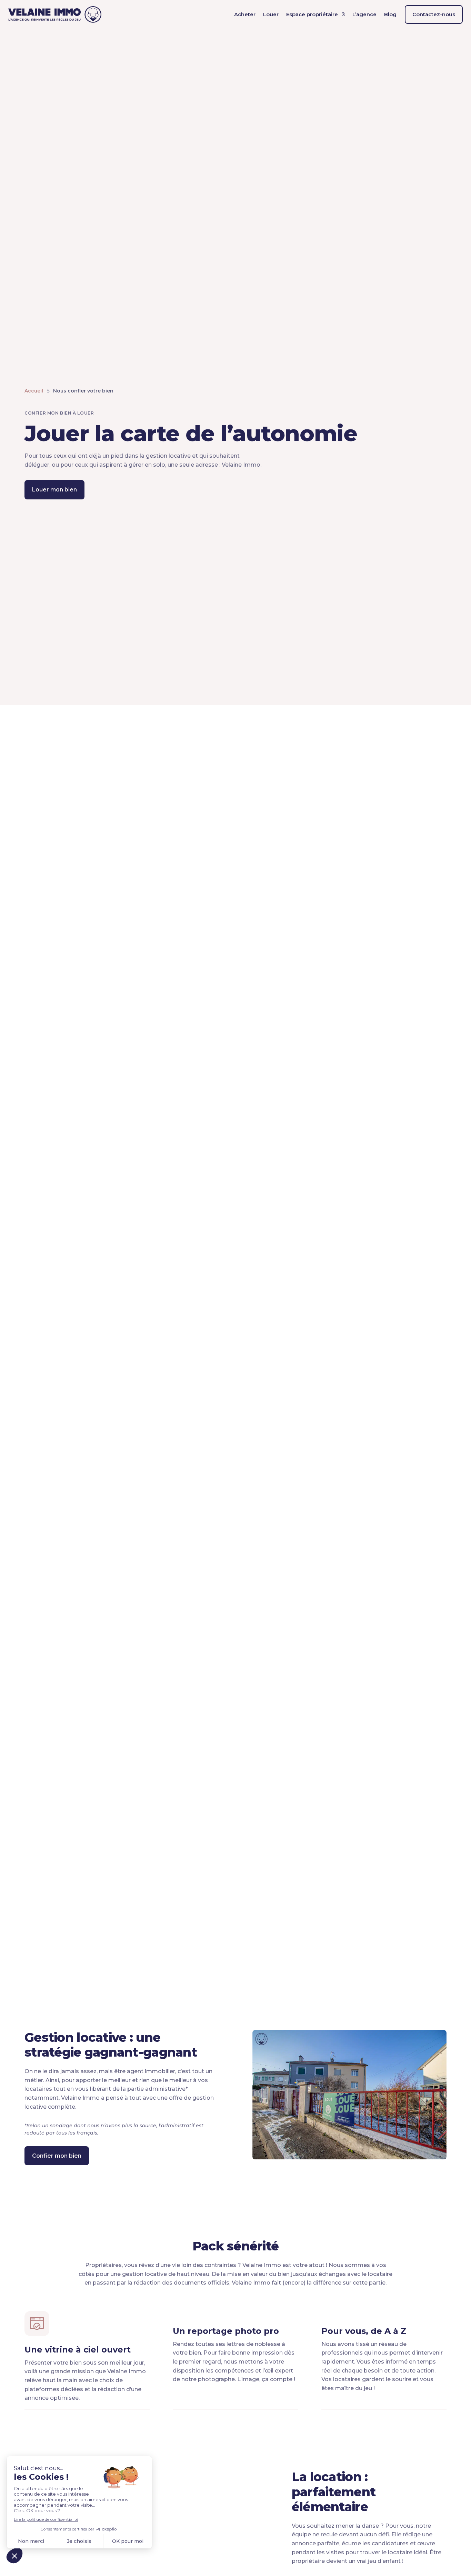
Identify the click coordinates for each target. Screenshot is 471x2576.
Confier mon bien (57, 2156)
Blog (390, 14)
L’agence (364, 14)
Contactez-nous (434, 14)
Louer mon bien (54, 490)
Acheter (245, 14)
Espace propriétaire (312, 14)
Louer (271, 14)
